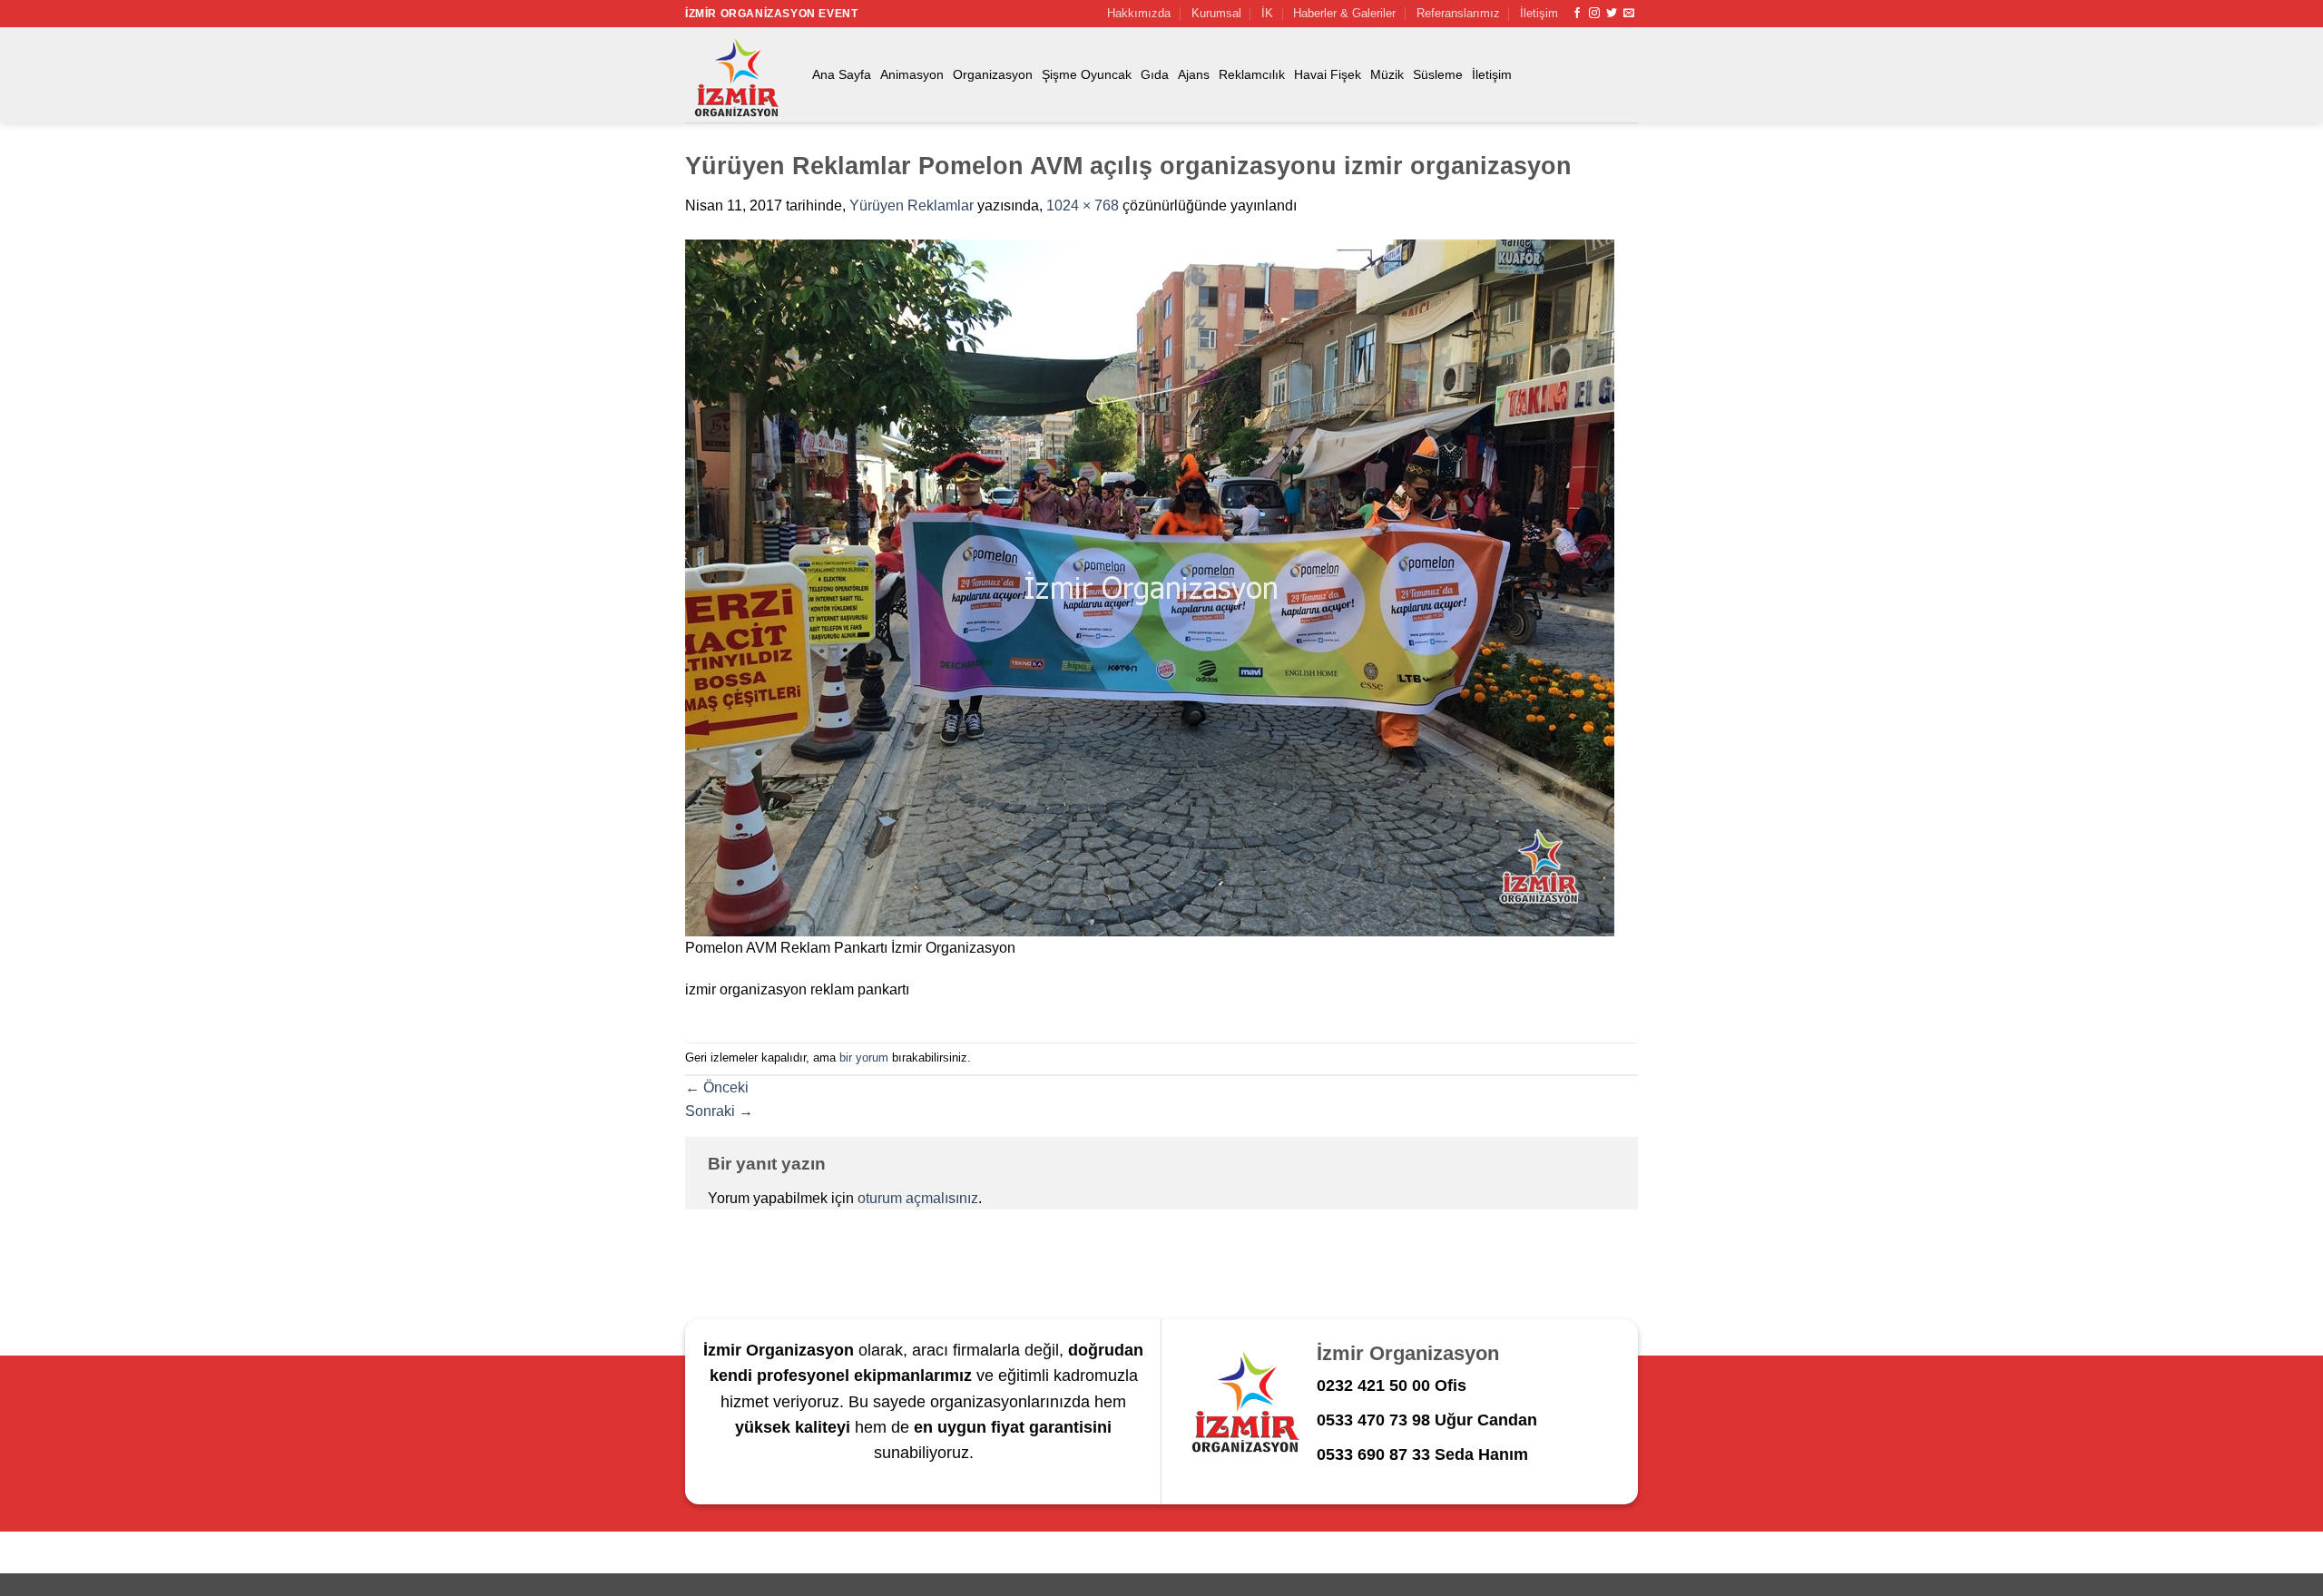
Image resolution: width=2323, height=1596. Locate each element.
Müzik (1387, 74)
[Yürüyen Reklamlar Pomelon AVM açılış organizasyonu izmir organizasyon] (1150, 587)
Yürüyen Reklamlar (912, 206)
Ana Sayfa (842, 74)
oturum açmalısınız (918, 1198)
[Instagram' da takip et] (1594, 14)
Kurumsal (1216, 13)
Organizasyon (993, 74)
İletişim (1539, 13)
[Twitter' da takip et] (1612, 14)
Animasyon (912, 74)
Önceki (717, 1087)
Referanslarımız (1458, 13)
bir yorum (864, 1057)
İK (1267, 13)
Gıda (1155, 74)
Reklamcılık (1252, 74)
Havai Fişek (1328, 74)
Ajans (1194, 74)
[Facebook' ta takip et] (1577, 14)
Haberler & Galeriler (1344, 13)
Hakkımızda (1139, 13)
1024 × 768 (1083, 206)
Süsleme (1438, 74)
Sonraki (719, 1111)
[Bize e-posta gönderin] (1629, 14)
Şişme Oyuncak (1087, 74)
